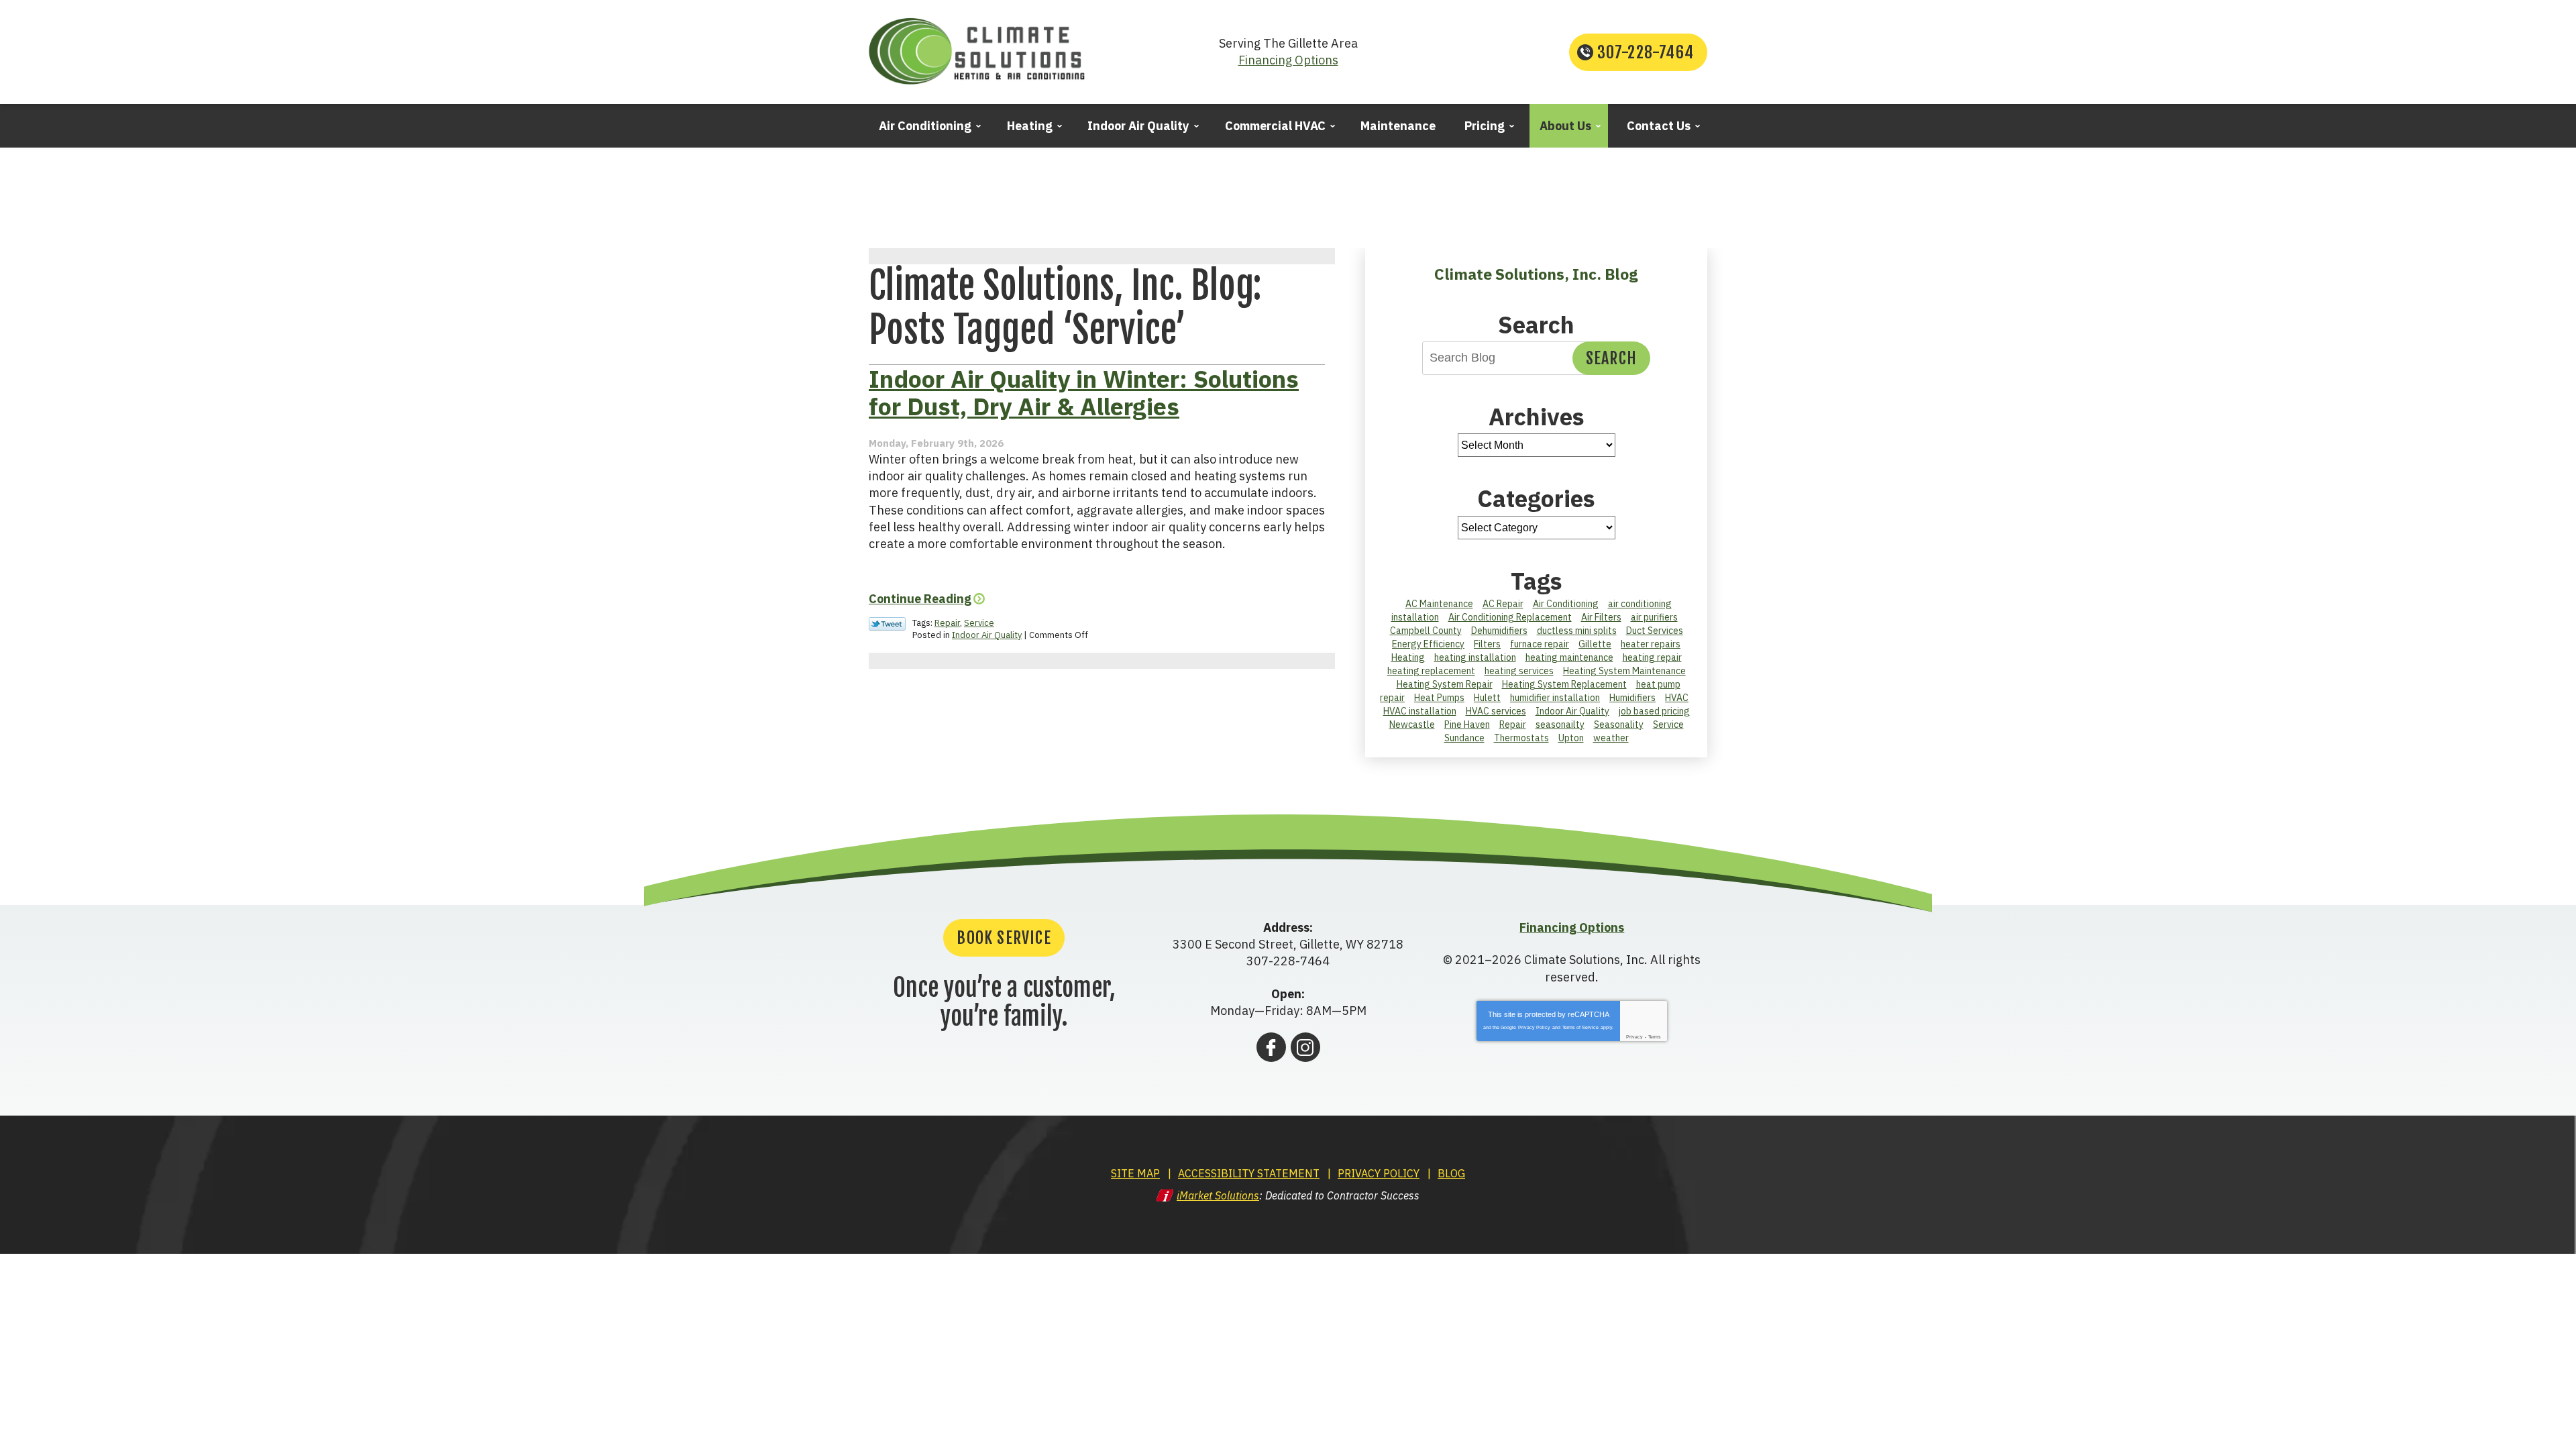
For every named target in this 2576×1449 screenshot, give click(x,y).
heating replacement (1431, 671)
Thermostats (1521, 738)
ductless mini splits (1577, 631)
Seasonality (1619, 724)
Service (979, 623)
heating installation (1475, 657)
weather (1611, 738)
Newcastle (1412, 724)
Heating (1408, 657)
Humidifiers (1632, 698)
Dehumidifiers (1499, 631)
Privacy (1634, 1037)
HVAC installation (1420, 711)
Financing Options (1288, 60)
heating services (1519, 671)
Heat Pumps (1439, 698)
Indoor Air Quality (987, 635)
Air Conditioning (1566, 604)
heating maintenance (1569, 657)
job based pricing (1654, 711)
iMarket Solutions (1218, 1195)
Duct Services (1655, 631)
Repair (947, 623)
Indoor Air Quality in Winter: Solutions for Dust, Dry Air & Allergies (1084, 392)
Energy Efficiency (1428, 644)
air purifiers (1654, 617)
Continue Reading (920, 599)
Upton (1571, 738)
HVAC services (1496, 711)
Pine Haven (1467, 724)
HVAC (1677, 698)
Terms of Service (1580, 1027)
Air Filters (1601, 617)
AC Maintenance (1439, 604)
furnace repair (1540, 644)
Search (1611, 358)
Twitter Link (887, 624)
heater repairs (1651, 644)
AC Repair (1503, 604)
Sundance (1464, 738)
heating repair (1652, 657)
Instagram (1305, 1047)
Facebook (1271, 1047)
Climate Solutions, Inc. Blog (1536, 274)
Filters (1487, 644)
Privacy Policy (1534, 1027)
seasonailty (1560, 724)
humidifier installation (1555, 698)
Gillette (1595, 644)
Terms (1655, 1037)
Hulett (1487, 698)
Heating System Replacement (1564, 684)
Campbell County (1426, 631)
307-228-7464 (1646, 52)
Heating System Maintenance (1624, 671)
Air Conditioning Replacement (1510, 617)
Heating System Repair (1445, 684)
